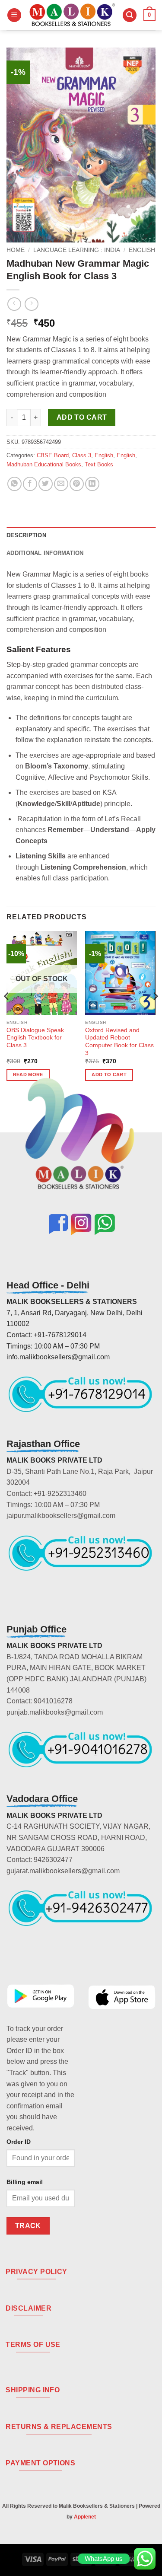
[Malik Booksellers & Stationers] (72, 15)
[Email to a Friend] (61, 484)
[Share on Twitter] (46, 484)
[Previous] (7, 1014)
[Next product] (14, 304)
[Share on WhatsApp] (14, 484)
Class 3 (82, 455)
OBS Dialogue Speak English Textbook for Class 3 (35, 1038)
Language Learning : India (77, 250)
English (142, 250)
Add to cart (82, 417)
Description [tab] (26, 535)
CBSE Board (53, 455)
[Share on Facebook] (30, 484)
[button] (14, 15)
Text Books (99, 464)
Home (16, 250)
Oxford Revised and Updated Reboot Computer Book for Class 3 (119, 1042)
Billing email (25, 2182)
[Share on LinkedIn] (92, 484)
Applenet (85, 2517)
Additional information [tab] (45, 553)
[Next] (155, 1014)
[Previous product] (31, 304)
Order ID (19, 2142)
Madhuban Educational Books (44, 464)
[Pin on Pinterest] (77, 484)
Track (28, 2226)
